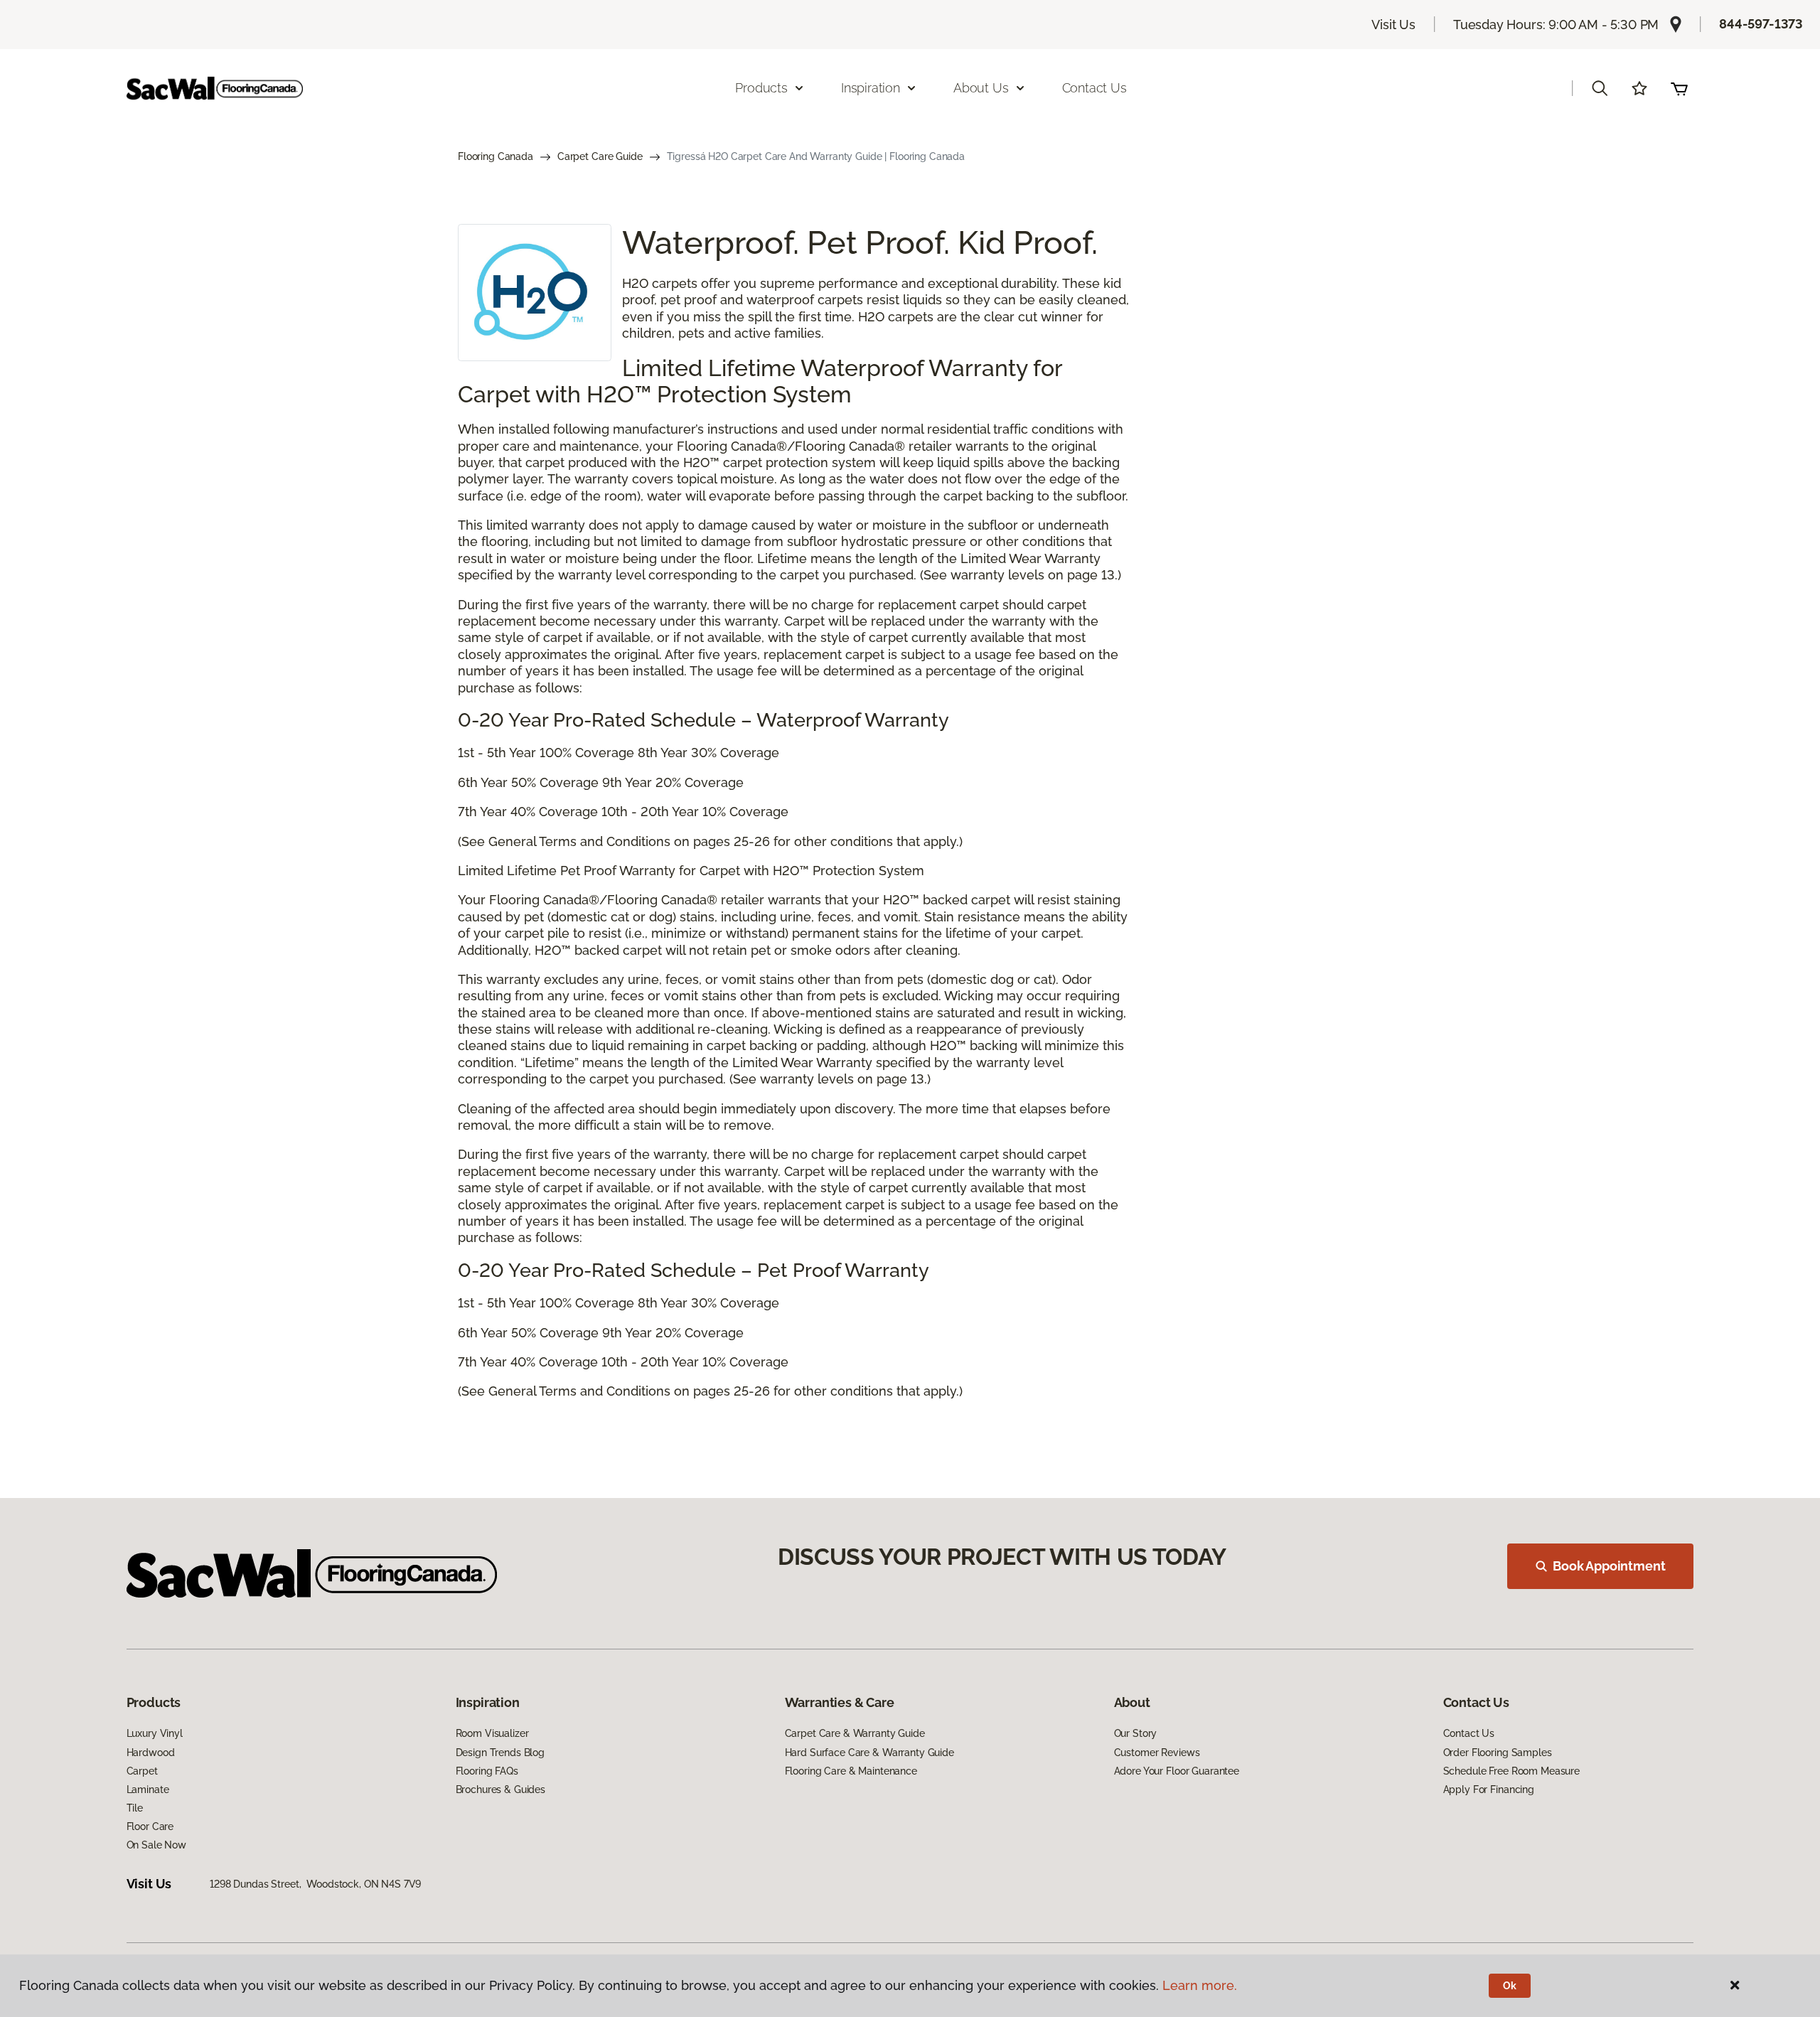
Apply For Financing (1489, 1789)
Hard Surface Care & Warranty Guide (869, 1753)
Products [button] (761, 88)
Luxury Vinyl (155, 1733)
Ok (1510, 1986)
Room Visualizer (492, 1733)
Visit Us (1393, 25)
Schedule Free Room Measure (1511, 1771)
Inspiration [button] (871, 88)
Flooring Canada (496, 156)
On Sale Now (156, 1845)
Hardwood (151, 1753)
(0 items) (1679, 88)
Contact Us (1094, 88)
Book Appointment (1609, 1566)
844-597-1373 (1761, 24)
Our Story (1136, 1733)
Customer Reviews (1157, 1753)
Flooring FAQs (487, 1771)
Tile (135, 1808)
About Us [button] (981, 88)
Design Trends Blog (500, 1753)
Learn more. (1200, 1985)
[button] (1600, 88)
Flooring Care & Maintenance (851, 1771)
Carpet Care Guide (600, 156)
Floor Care (150, 1826)
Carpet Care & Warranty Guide (855, 1733)
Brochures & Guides (500, 1789)
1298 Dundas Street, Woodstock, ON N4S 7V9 (315, 1884)
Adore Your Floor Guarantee (1177, 1771)
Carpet (142, 1771)
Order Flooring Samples (1498, 1753)
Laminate (148, 1789)
